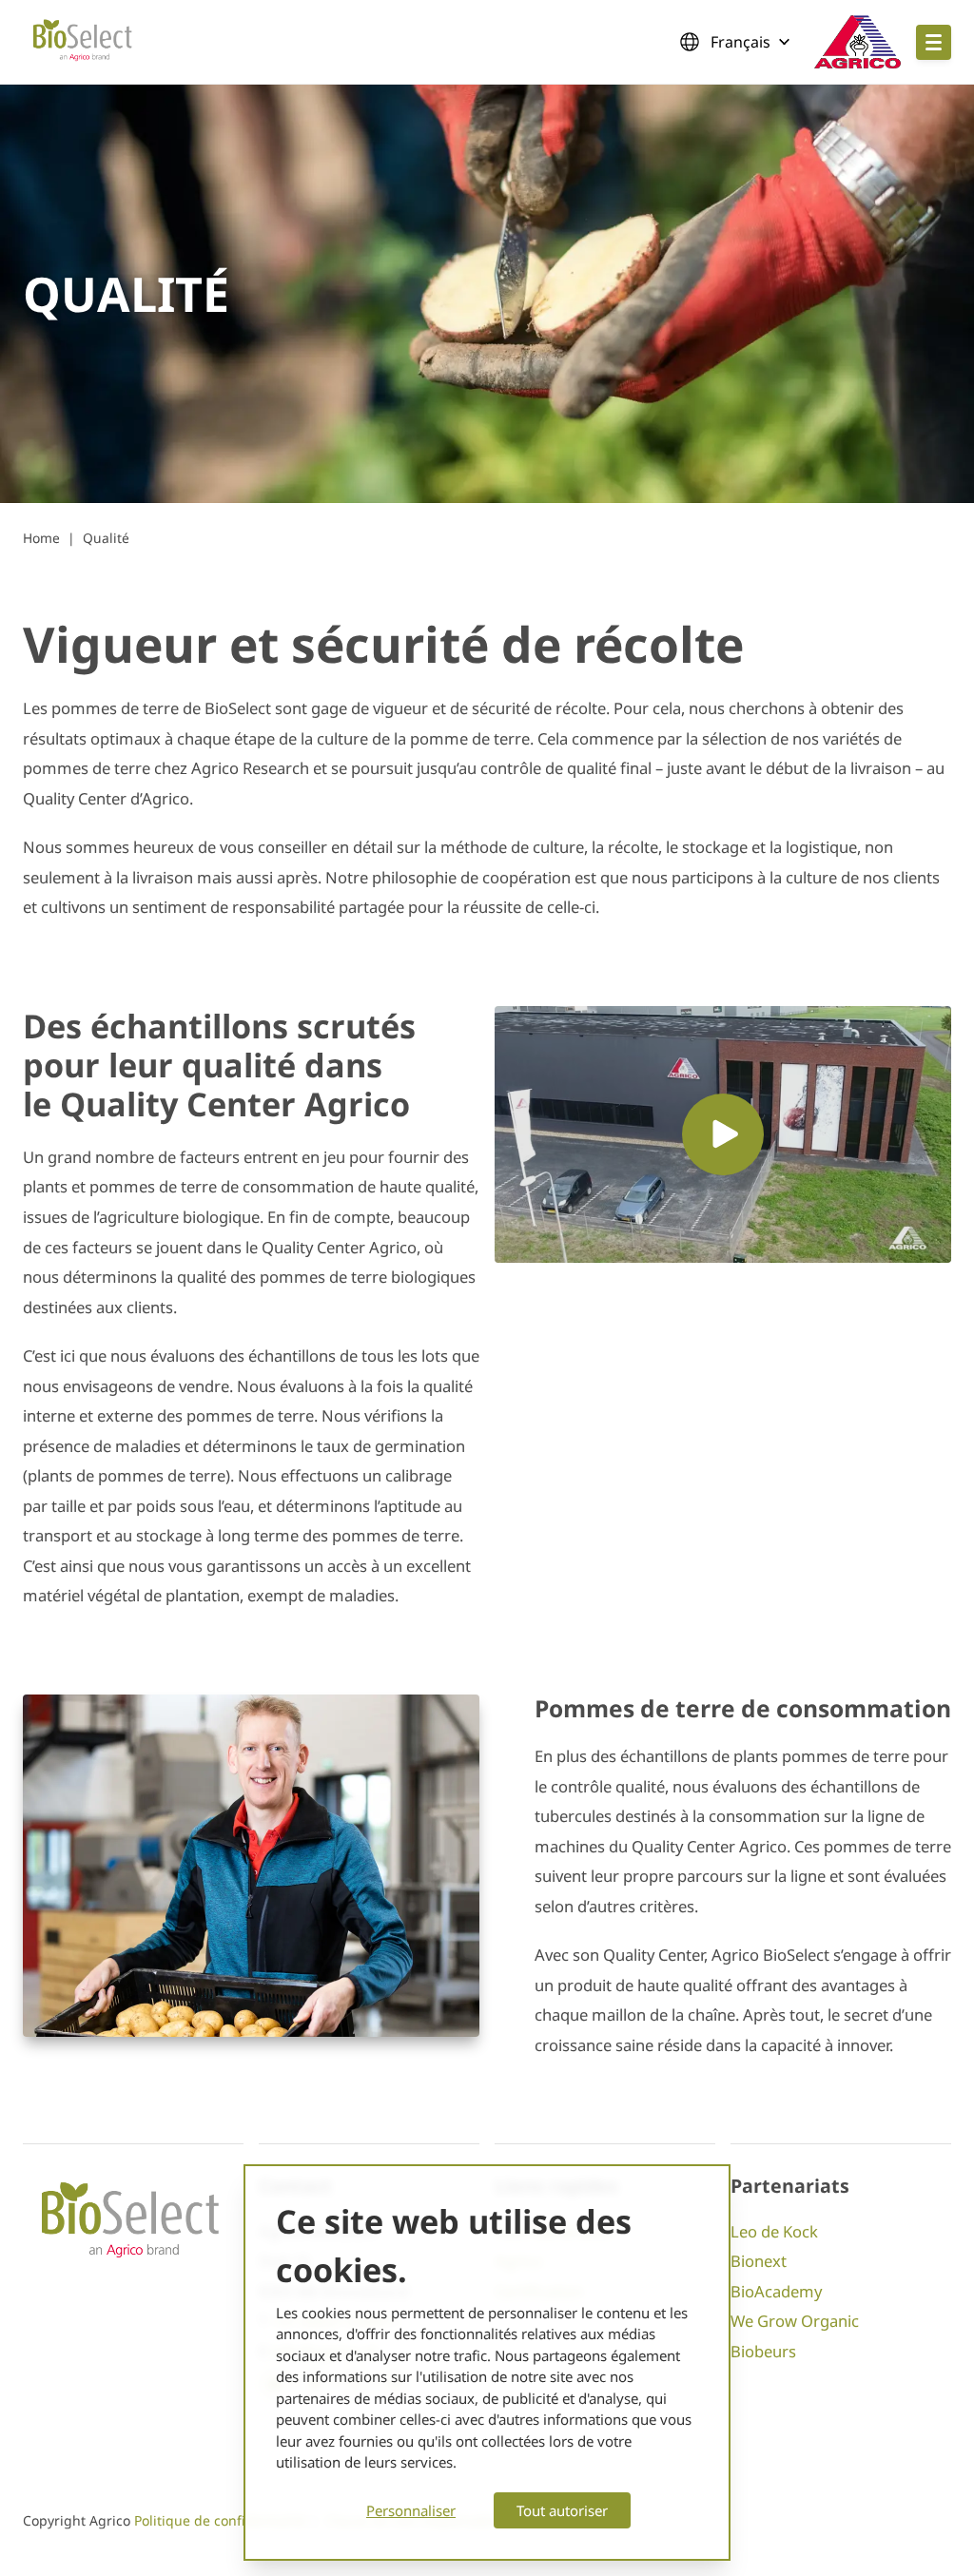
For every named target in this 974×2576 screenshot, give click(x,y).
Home (41, 538)
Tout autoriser (562, 2510)
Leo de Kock (774, 2231)
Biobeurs (763, 2351)
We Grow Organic (795, 2321)
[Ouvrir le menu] (934, 42)
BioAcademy (776, 2291)
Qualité (106, 538)
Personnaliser (411, 2510)
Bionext (759, 2261)
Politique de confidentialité (220, 2520)
